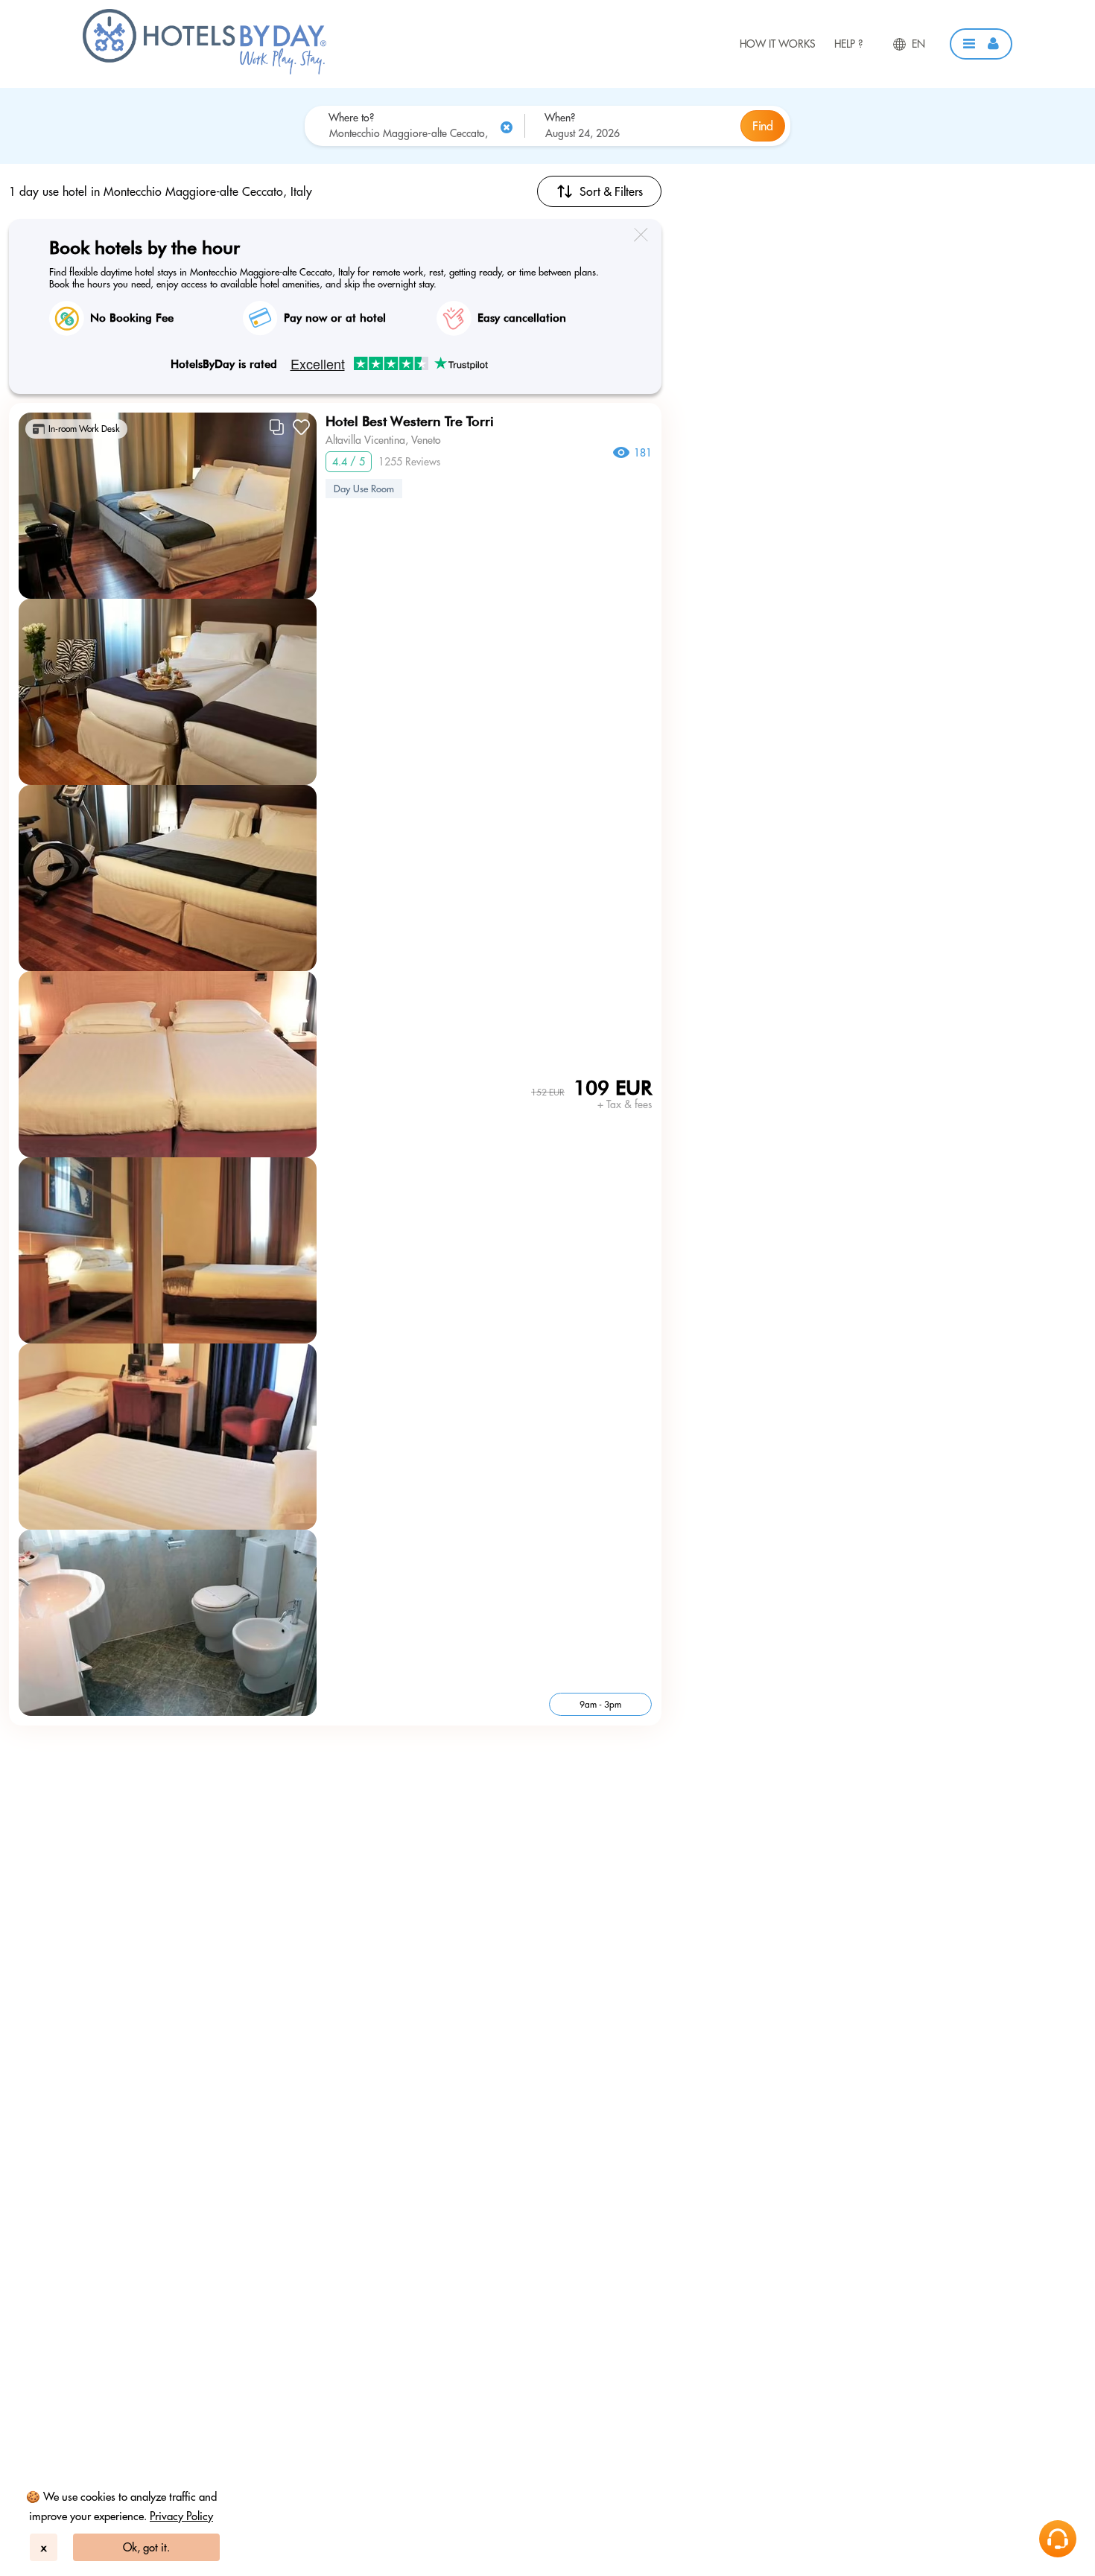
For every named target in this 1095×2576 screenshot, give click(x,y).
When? (560, 118)
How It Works (778, 44)
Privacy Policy (181, 2516)
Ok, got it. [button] (146, 2547)
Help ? (848, 44)
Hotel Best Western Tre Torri (410, 421)
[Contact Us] (1058, 2539)
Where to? (351, 118)
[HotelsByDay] (204, 71)
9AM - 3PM (600, 1704)
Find (763, 126)
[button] (981, 44)
